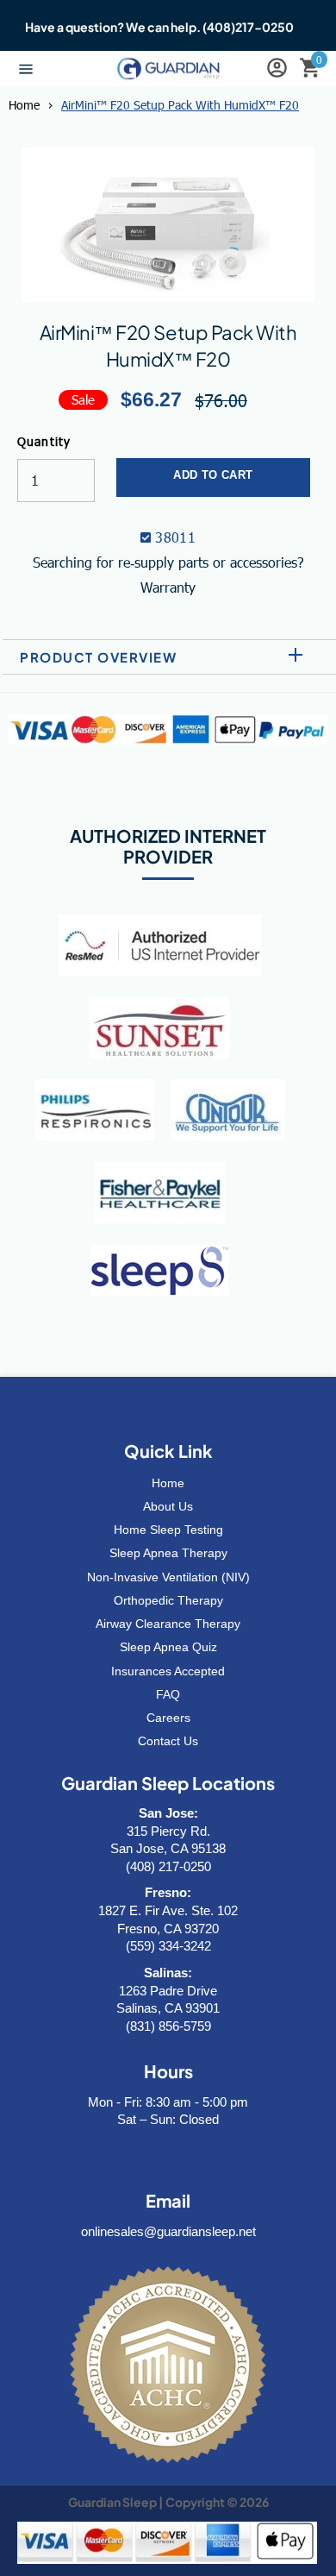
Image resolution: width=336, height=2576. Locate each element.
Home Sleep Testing (168, 1530)
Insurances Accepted (168, 1671)
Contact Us (168, 1741)
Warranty (168, 587)
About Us (168, 1506)
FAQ (168, 1694)
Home (24, 105)
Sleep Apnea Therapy (168, 1553)
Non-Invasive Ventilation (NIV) (168, 1577)
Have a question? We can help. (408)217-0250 (159, 27)
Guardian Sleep (112, 2502)
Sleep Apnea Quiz (168, 1647)
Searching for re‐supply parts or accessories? (168, 562)
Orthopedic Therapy (168, 1600)
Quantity (44, 441)
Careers (168, 1718)
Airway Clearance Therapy (168, 1624)
